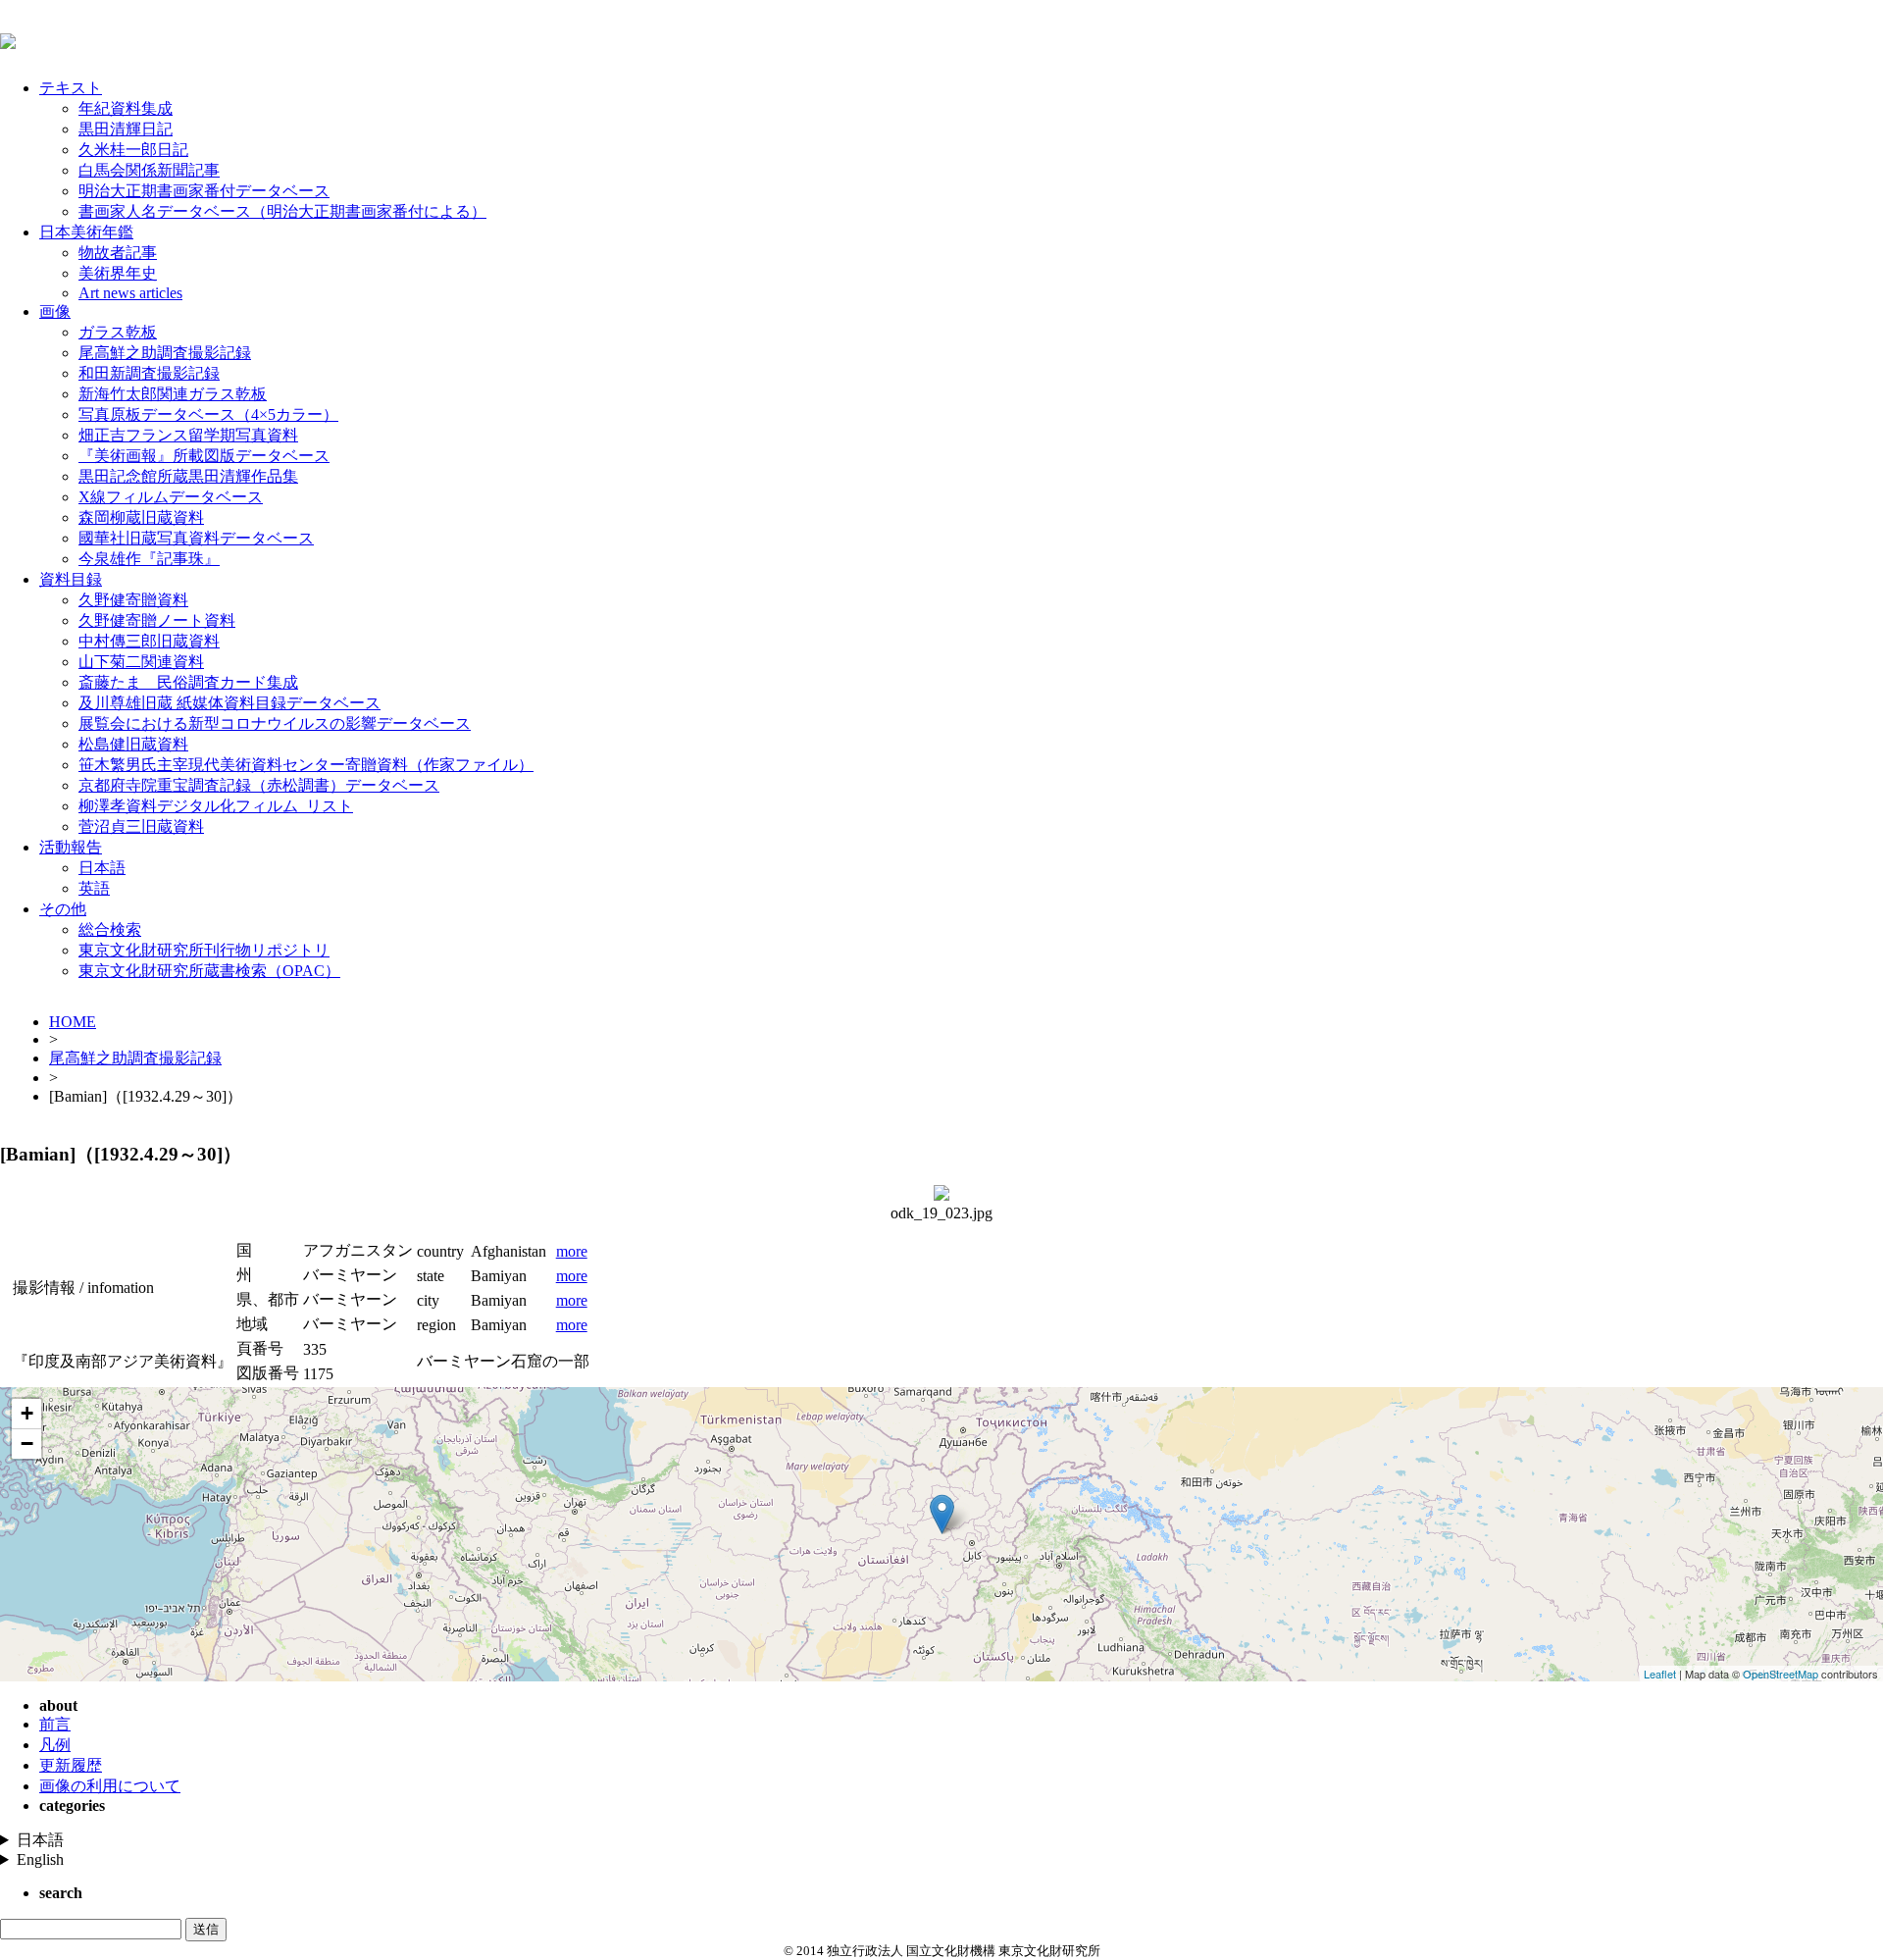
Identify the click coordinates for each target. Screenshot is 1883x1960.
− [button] (27, 1444)
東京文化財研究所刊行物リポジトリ (204, 950)
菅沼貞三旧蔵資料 (141, 826)
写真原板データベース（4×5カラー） (208, 414)
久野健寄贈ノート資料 (157, 620)
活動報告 (71, 847)
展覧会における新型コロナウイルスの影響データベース (275, 723)
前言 (55, 1724)
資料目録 (71, 579)
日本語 (102, 868)
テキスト (71, 88)
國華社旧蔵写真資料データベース (196, 538)
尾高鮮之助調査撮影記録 (165, 353)
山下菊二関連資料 (141, 662)
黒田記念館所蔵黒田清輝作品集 (188, 476)
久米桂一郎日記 (133, 150)
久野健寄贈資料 (133, 600)
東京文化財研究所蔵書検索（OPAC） (209, 971)
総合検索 (110, 929)
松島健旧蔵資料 (133, 744)
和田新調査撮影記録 (149, 373)
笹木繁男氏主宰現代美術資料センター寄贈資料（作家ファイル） (306, 765)
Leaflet (1660, 1674)
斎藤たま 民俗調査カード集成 (188, 682)
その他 (63, 909)
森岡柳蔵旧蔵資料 (141, 517)
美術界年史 (118, 273)
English (40, 1859)
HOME (73, 1022)
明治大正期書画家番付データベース (204, 191)
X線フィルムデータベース (171, 497)
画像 (55, 311)
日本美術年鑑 (86, 232)
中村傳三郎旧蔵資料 (149, 641)
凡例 (55, 1745)
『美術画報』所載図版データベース (204, 456)
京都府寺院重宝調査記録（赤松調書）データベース (259, 785)
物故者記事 (118, 253)
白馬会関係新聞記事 (149, 170)
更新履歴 (71, 1765)
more (572, 1251)
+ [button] (27, 1413)
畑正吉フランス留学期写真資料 (188, 435)
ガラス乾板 (118, 332)
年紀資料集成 (126, 108)
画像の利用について (110, 1786)
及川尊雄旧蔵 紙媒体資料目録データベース (229, 703)
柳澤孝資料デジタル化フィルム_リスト (216, 806)
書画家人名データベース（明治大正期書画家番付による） (282, 211)
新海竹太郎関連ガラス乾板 (173, 394)
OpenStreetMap (1781, 1674)
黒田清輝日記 (126, 129)
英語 (94, 888)
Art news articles (130, 293)
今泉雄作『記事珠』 (149, 559)
